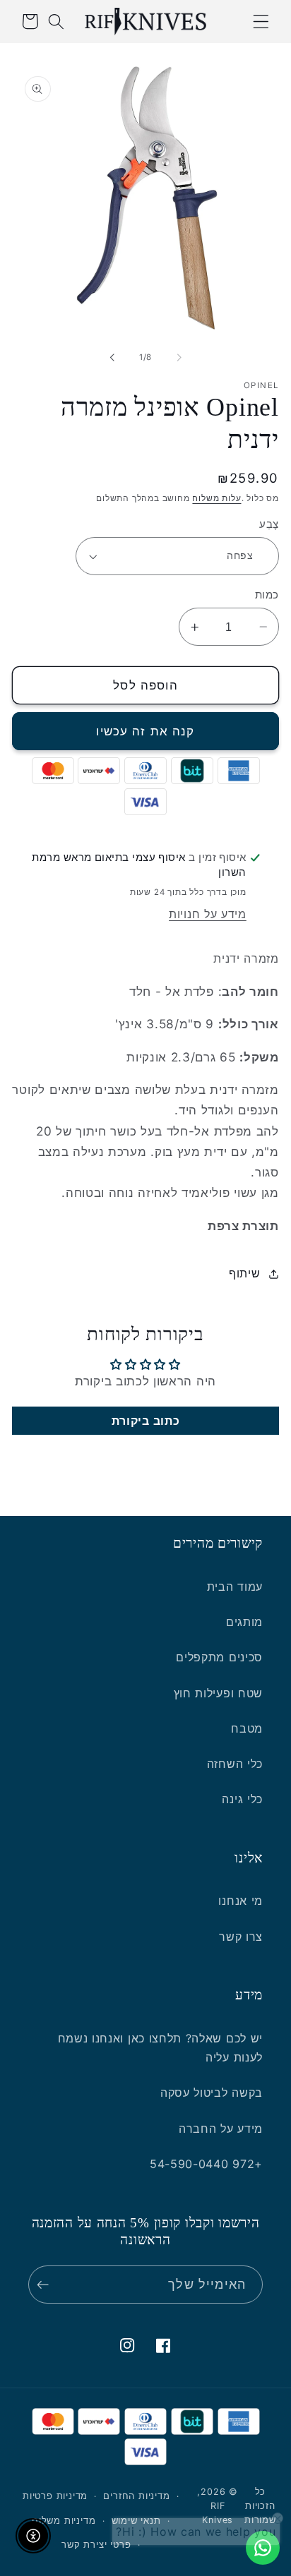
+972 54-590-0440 (206, 2164)
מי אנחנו (240, 1901)
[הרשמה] (46, 2285)
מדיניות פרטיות (55, 2496)
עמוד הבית (235, 1587)
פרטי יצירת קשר (96, 2545)
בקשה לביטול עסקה (212, 2093)
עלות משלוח (216, 498)
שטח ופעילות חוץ (218, 1693)
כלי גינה (242, 1799)
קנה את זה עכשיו (145, 731)
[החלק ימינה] (112, 358)
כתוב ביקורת (146, 1421)
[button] (261, 22)
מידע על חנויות (208, 914)
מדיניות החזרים (136, 2496)
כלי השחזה (235, 1764)
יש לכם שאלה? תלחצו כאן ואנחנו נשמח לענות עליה (160, 2048)
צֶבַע (269, 524)
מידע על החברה (221, 2129)
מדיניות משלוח (64, 2521)
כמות (267, 595)
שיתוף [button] (244, 1273)
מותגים (244, 1622)
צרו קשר (241, 1937)
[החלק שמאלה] (179, 358)
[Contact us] (263, 2548)
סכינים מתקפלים (219, 1657)
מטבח (247, 1728)
